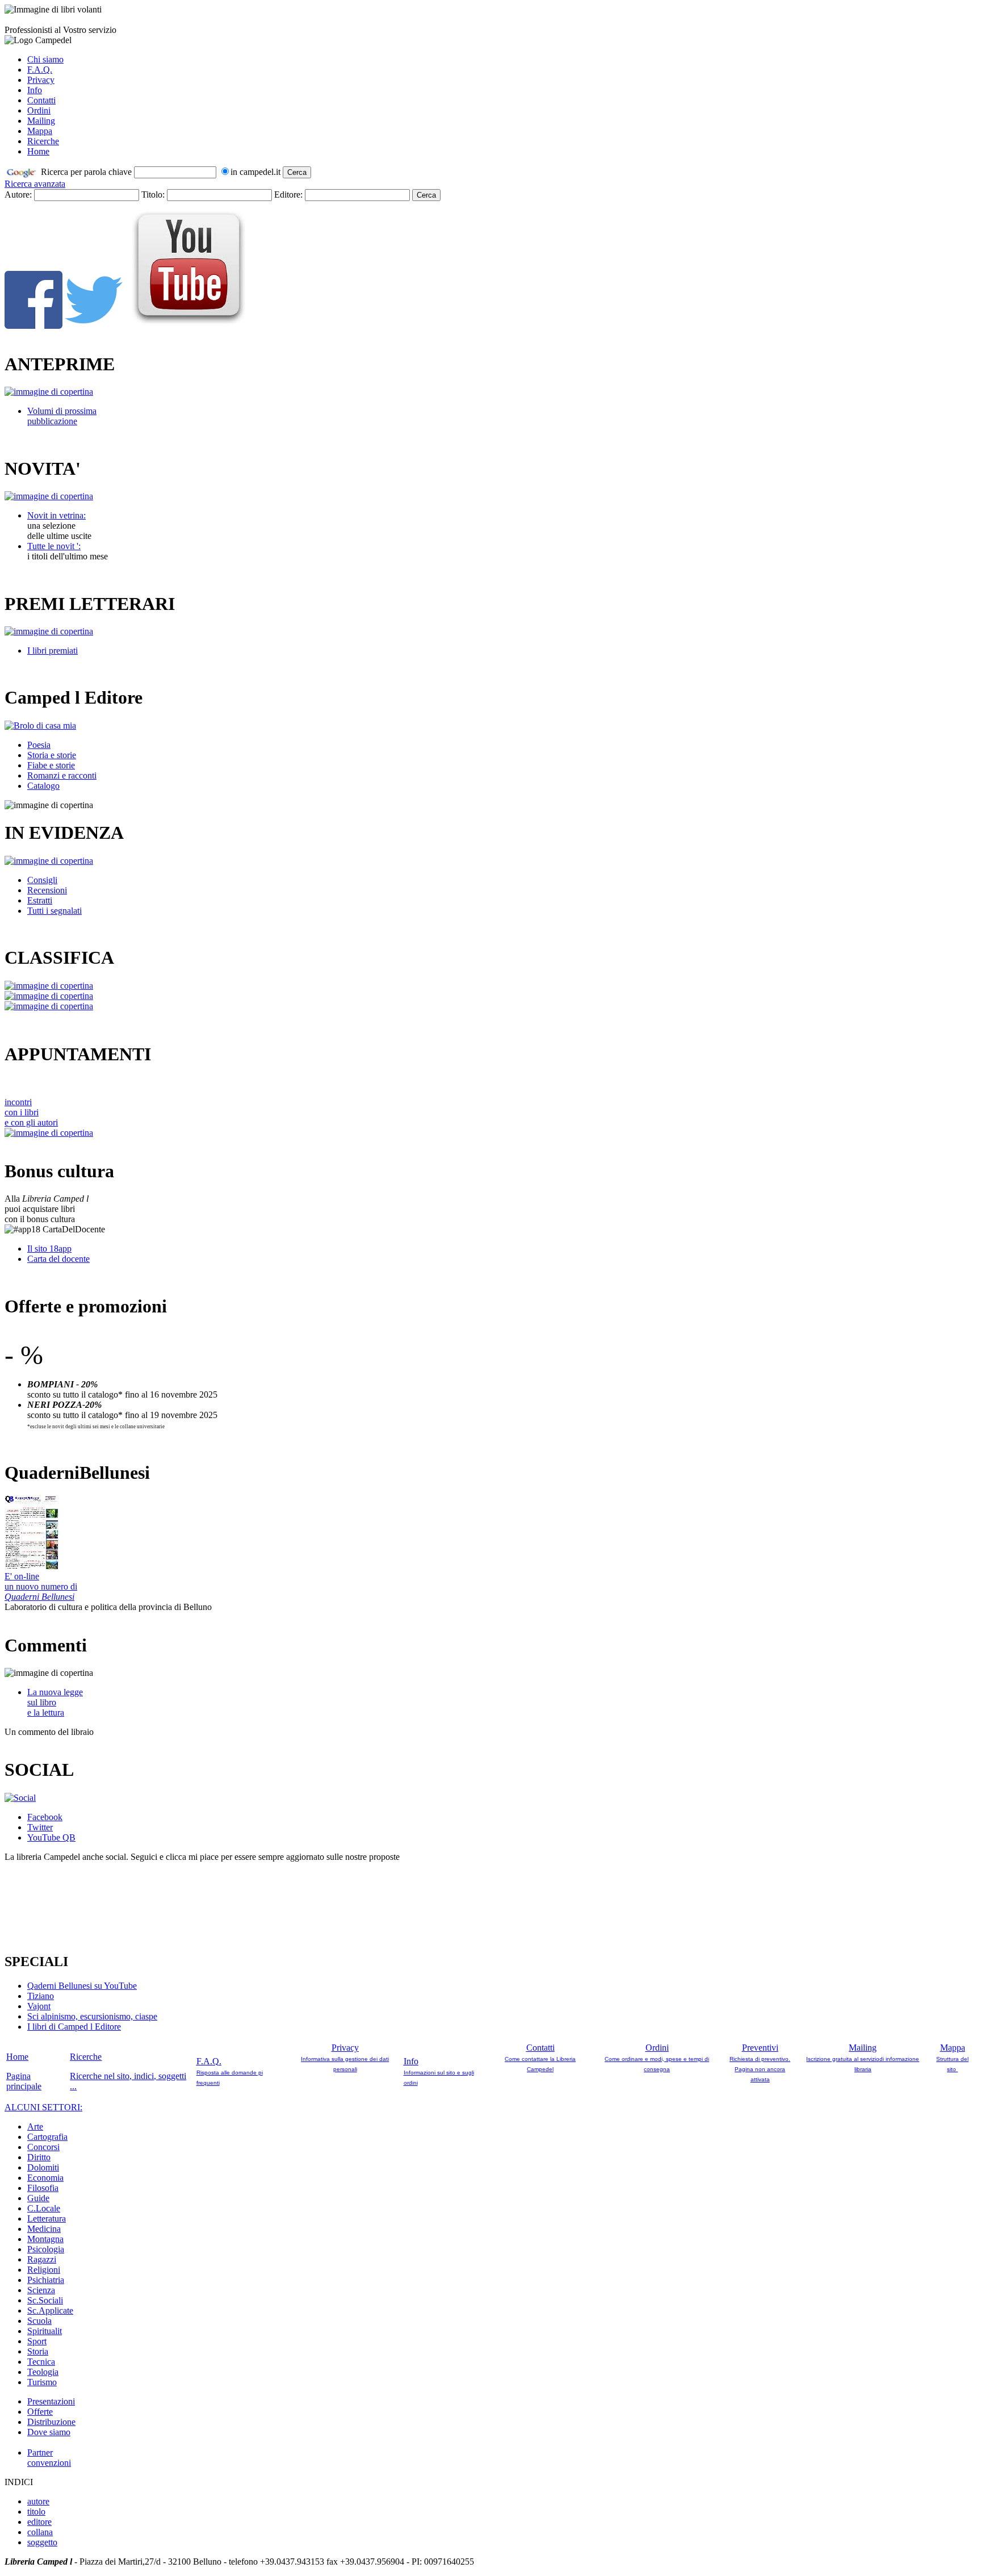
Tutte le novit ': (54, 546)
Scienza (41, 2290)
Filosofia (43, 2188)
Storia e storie (52, 755)
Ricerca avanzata (35, 184)
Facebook (45, 1817)
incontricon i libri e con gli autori (31, 1112)
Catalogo (43, 786)
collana (40, 2532)
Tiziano (41, 1996)
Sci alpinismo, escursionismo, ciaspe (92, 2016)
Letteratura (47, 2219)
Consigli (42, 880)
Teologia (43, 2372)
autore (38, 2501)
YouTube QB (51, 1837)
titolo (36, 2512)
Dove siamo (49, 2432)
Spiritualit (45, 2331)
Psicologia (46, 2249)
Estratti (40, 900)
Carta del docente (58, 1259)
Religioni (44, 2270)
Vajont (39, 2006)
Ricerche (43, 141)
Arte (35, 2127)
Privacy (41, 80)
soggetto (42, 2542)
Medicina (44, 2229)
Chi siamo (45, 59)
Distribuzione (51, 2422)
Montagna (45, 2239)
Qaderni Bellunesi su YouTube (82, 1986)
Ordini (39, 110)
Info (35, 90)
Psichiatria (46, 2280)
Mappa (40, 131)
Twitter (40, 1827)
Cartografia (47, 2137)
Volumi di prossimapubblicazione (62, 416)
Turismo (42, 2382)
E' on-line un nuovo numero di (41, 1586)
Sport (37, 2341)
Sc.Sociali (45, 2300)
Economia (45, 2178)
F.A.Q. (40, 70)
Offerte (40, 2412)
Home (38, 151)
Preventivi (760, 2048)
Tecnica (41, 2362)
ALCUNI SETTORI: (43, 2107)
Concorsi (43, 2147)
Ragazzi (42, 2259)
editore (39, 2522)
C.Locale (44, 2208)
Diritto (39, 2157)
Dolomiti (43, 2167)
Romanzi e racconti (62, 775)
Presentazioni (51, 2401)
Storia (38, 2351)
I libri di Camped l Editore (74, 2027)
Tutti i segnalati (54, 911)
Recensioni (47, 890)
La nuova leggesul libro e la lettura (55, 1702)
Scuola (39, 2321)
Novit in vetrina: (56, 515)
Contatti (41, 100)
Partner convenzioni (49, 2458)
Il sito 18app (49, 1249)
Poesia (39, 745)
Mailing (41, 121)
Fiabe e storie (51, 765)
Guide (38, 2198)
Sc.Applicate (50, 2311)
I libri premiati (53, 651)
